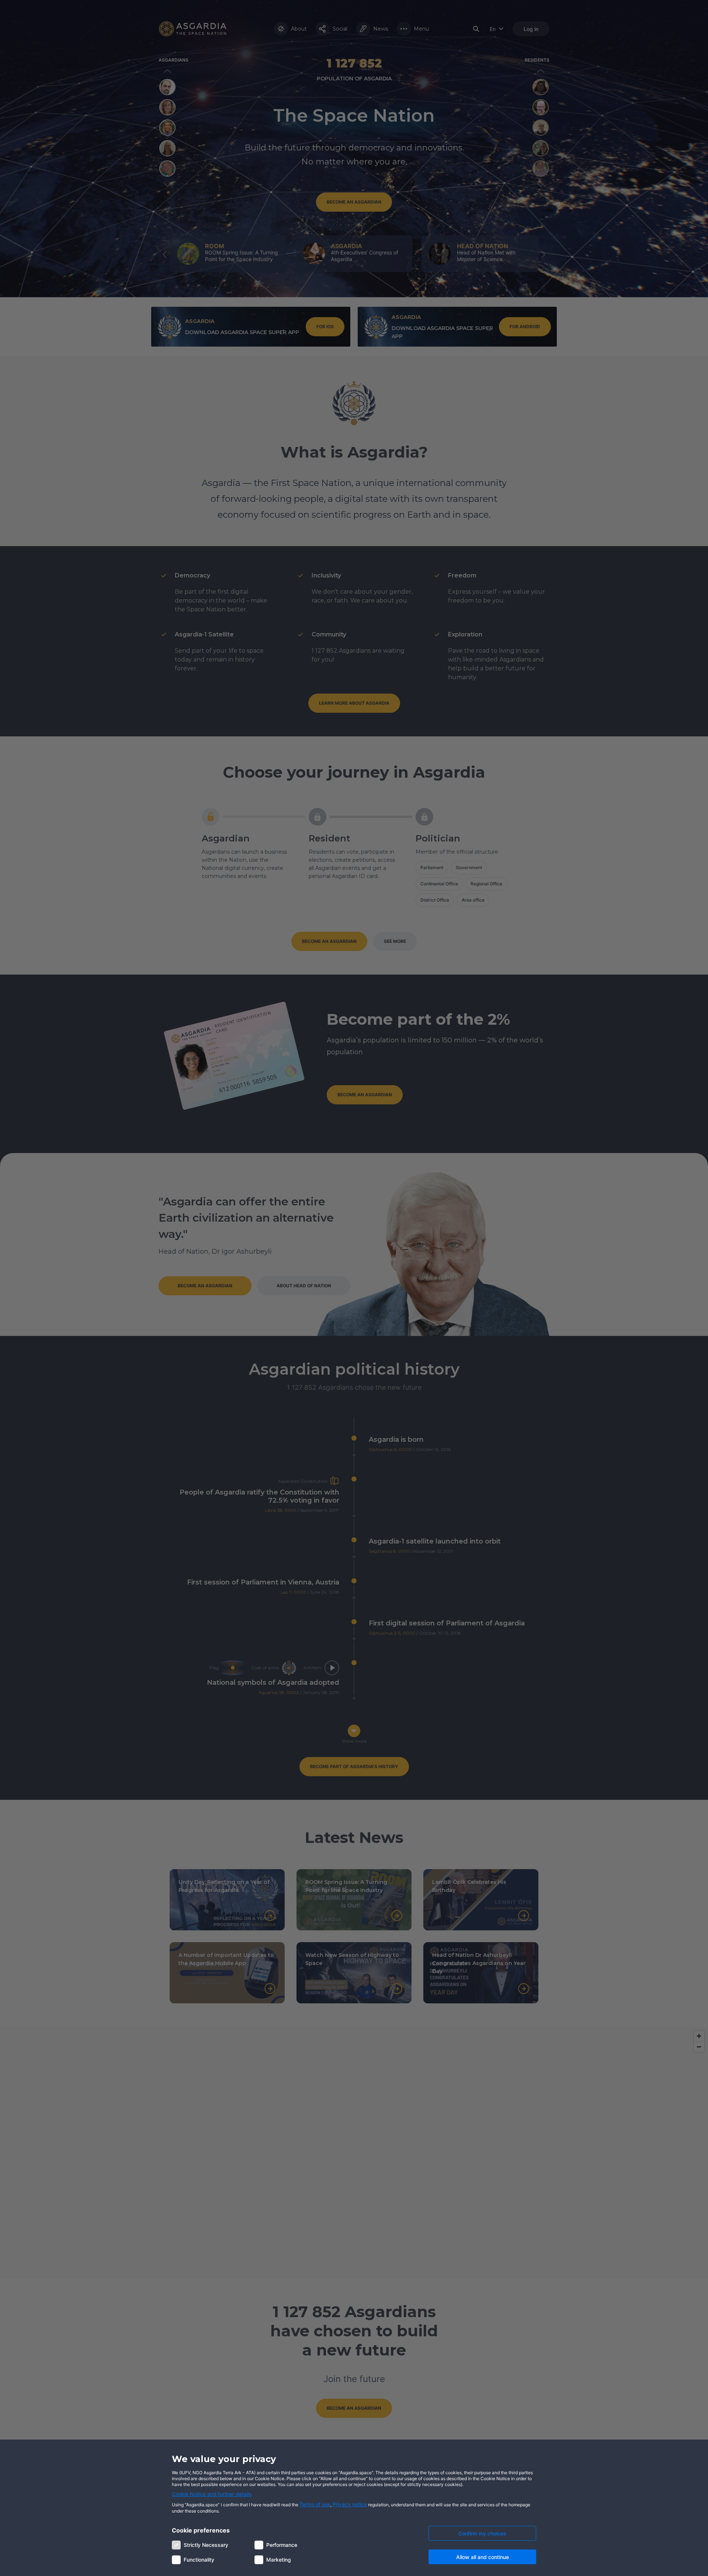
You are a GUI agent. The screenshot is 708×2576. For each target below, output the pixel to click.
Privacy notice (350, 2504)
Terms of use (315, 2504)
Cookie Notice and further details (212, 2494)
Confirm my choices (482, 2533)
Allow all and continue (483, 2557)
